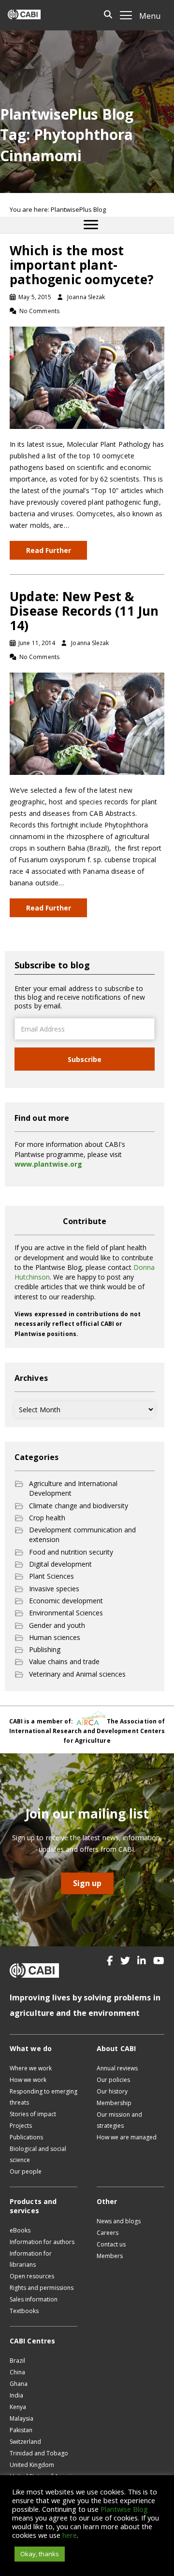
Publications (26, 2137)
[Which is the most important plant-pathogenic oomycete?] (87, 377)
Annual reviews (117, 2068)
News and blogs (119, 2221)
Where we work (31, 2068)
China (17, 2372)
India (16, 2395)
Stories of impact (33, 2114)
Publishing (45, 1649)
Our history (112, 2091)
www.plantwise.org (48, 1164)
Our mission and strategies (119, 2120)
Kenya (18, 2407)
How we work (28, 2080)
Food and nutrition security (71, 1552)
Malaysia (22, 2418)
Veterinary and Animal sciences (77, 1674)
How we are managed (127, 2137)
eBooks (20, 2230)
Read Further (49, 550)
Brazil (17, 2361)
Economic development (66, 1601)
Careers (108, 2233)
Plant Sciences (51, 1576)
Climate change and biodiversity (79, 1506)
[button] (110, 1961)
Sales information (34, 2299)
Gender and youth (57, 1625)
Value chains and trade (64, 1661)
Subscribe (85, 1059)
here (70, 2535)
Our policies (113, 2080)
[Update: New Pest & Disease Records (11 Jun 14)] (87, 723)
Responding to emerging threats (43, 2097)
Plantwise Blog (124, 2509)
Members (110, 2256)
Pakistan (21, 2430)
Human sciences (55, 1637)
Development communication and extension (82, 1535)
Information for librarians (31, 2259)
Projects (21, 2126)
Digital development (60, 1564)
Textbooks (24, 2311)
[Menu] (91, 225)
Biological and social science (38, 2154)
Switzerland (25, 2442)
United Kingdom (32, 2465)
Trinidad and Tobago (39, 2453)
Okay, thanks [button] (40, 2554)
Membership (114, 2103)
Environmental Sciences (66, 1613)
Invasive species (54, 1589)
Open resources (32, 2276)
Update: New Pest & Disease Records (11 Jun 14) (84, 611)
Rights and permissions (42, 2288)
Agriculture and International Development (73, 1488)
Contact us (111, 2244)
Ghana (19, 2384)
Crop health (47, 1518)
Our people (26, 2171)
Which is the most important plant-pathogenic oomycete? (82, 265)
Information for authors (42, 2242)
